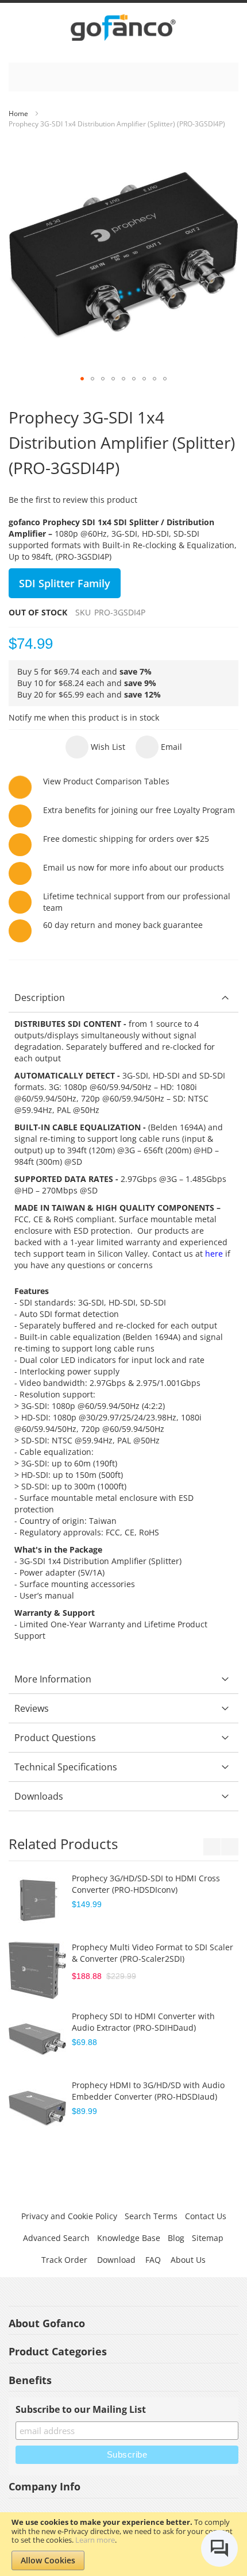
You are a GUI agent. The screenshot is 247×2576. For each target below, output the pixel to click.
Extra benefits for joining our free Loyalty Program (139, 810)
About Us (188, 2260)
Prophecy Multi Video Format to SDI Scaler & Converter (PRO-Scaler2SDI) (153, 1953)
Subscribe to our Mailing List (81, 2409)
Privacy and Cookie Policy (69, 2216)
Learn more (95, 2540)
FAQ (153, 2260)
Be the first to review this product (73, 500)
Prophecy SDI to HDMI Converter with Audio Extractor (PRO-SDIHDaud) (143, 2022)
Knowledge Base (129, 2238)
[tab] (123, 998)
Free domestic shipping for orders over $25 (126, 839)
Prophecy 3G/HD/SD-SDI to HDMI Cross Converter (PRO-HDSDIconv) (146, 1884)
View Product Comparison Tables (106, 781)
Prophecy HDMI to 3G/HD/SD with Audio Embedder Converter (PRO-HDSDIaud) (148, 2091)
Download (116, 2260)
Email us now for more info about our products (134, 867)
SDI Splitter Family (65, 583)
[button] (82, 379)
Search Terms (151, 2216)
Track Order (64, 2260)
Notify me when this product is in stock (84, 717)
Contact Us (206, 2216)
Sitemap (208, 2238)
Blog (176, 2238)
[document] (123, 2544)
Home (18, 113)
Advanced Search (56, 2238)
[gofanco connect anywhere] (123, 30)
